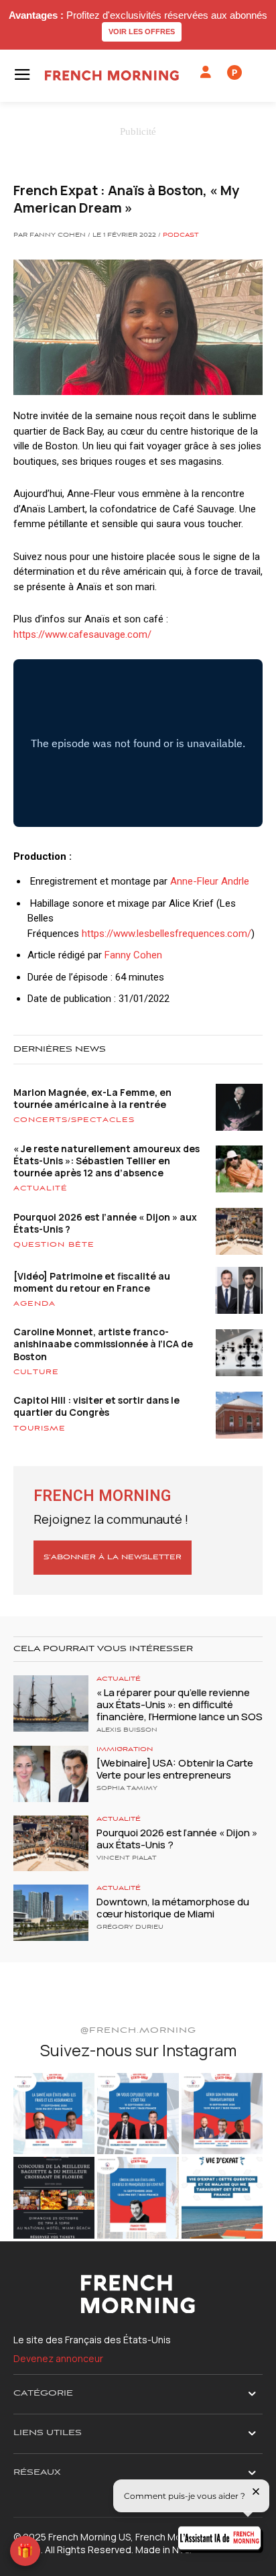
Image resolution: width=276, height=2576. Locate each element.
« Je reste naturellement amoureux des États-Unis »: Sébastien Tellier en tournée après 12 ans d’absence (107, 1161)
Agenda (34, 1304)
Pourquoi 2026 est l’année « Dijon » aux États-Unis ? (105, 1223)
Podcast (181, 235)
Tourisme (40, 1429)
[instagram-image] (54, 2114)
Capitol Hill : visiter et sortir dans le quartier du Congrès (96, 1406)
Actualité (41, 1188)
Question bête (54, 1245)
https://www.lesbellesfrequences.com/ (166, 934)
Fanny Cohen (133, 955)
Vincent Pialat (127, 1858)
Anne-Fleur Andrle (210, 881)
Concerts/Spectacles (74, 1120)
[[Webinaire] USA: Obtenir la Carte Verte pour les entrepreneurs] (51, 1774)
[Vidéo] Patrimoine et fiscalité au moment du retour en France (92, 1282)
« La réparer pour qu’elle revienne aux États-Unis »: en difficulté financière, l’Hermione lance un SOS (180, 1704)
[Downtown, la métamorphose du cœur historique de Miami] (51, 1913)
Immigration (125, 1749)
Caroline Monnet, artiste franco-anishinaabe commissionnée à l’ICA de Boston (103, 1344)
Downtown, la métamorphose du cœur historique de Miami (173, 1908)
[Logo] (112, 75)
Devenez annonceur (58, 2358)
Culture (36, 1372)
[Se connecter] (206, 72)
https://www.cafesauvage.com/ (82, 634)
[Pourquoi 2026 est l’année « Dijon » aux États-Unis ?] (51, 1844)
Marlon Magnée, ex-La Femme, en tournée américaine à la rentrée (92, 1098)
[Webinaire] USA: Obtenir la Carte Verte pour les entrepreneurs (175, 1769)
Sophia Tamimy (127, 1789)
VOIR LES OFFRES (142, 32)
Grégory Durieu (130, 1927)
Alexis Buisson (127, 1730)
